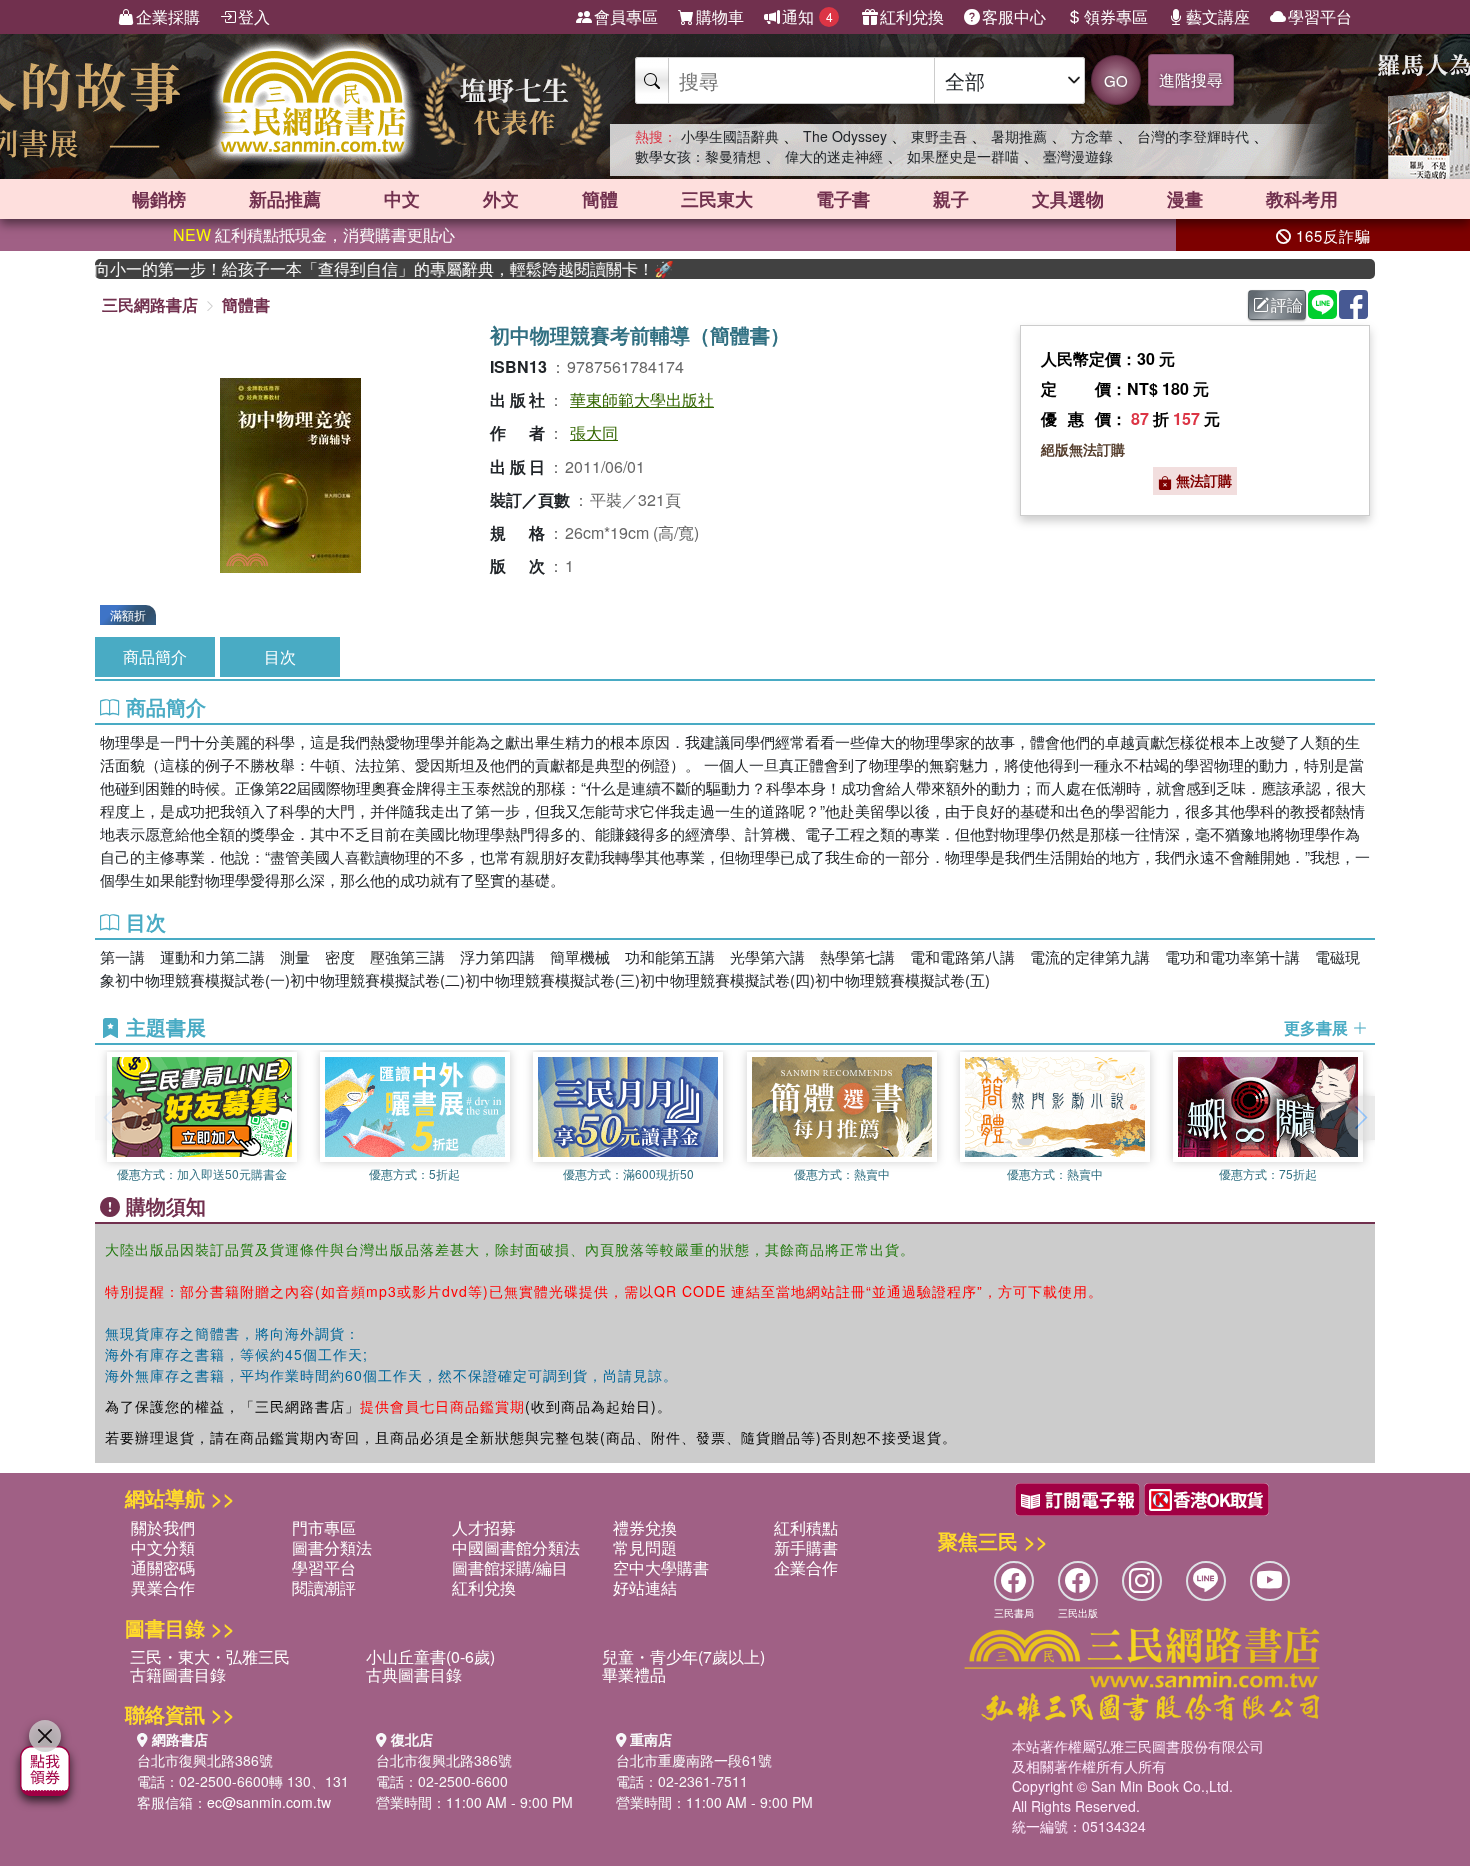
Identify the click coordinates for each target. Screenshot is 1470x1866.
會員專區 (626, 16)
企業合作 (806, 1567)
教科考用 (1302, 199)
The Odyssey (845, 136)
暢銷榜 (159, 199)
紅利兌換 (912, 16)
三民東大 (717, 199)
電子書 (843, 199)
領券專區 (1116, 16)
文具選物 (1068, 199)
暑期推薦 (1019, 136)
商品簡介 (155, 656)
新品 (285, 199)
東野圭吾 (939, 136)
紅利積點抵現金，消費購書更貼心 (314, 234)
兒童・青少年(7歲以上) (683, 1656)
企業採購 (168, 16)
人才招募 (484, 1527)
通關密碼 (163, 1567)
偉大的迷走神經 (834, 156)
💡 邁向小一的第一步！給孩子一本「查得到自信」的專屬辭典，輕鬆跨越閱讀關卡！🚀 (356, 269)
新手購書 (806, 1547)
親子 (951, 199)
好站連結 (645, 1587)
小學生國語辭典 (730, 136)
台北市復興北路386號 (205, 1760)
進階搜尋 (1191, 79)
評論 (1287, 304)
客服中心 (1014, 16)
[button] (1360, 1118)
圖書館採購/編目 (510, 1567)
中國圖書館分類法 (516, 1547)
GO (1116, 80)
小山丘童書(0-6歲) (430, 1656)
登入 (254, 16)
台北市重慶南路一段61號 (694, 1760)
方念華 (1092, 136)
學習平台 (1320, 16)
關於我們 (163, 1527)
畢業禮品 (634, 1674)
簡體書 (246, 304)
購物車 (720, 16)
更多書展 (1318, 1028)
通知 (807, 16)
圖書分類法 (332, 1547)
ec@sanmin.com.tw (269, 1802)
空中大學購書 (661, 1567)
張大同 (594, 432)
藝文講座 (1218, 16)
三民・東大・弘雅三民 (210, 1656)
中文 (402, 199)
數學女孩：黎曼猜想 (698, 156)
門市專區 (324, 1527)
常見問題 (645, 1547)
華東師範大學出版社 (642, 399)
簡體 (600, 199)
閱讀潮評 (324, 1587)
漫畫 (1185, 199)
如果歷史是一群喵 (963, 156)
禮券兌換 (645, 1527)
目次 (280, 656)
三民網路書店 (150, 304)
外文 (501, 199)
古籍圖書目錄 (178, 1674)
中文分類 (163, 1547)
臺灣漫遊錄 (1078, 156)
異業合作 (163, 1587)
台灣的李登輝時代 (1193, 136)
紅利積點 (806, 1527)
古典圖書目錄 (414, 1674)
